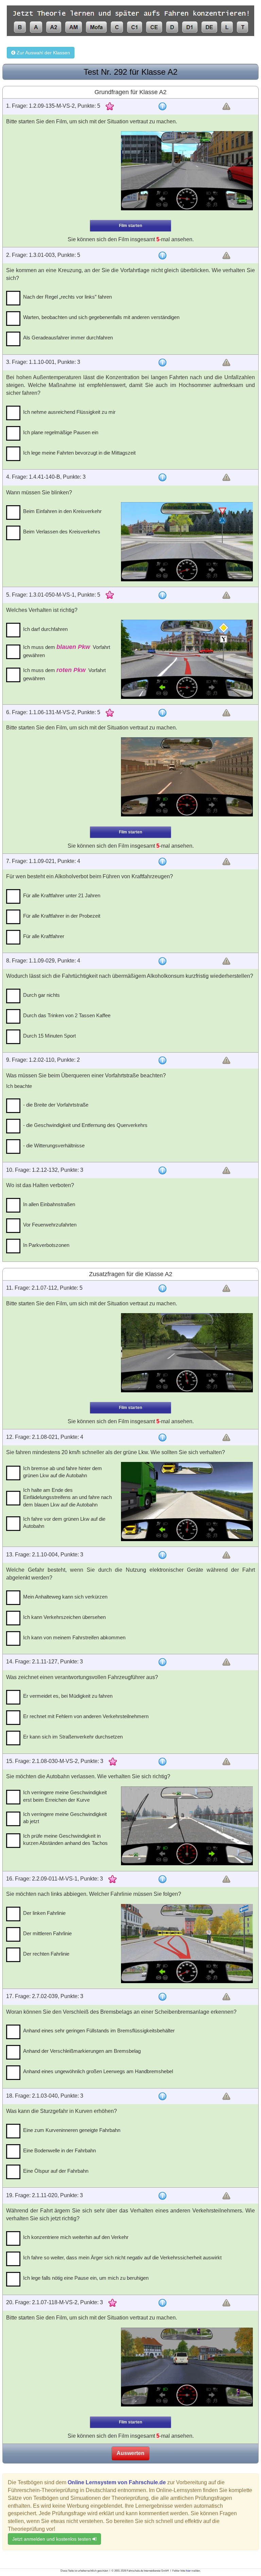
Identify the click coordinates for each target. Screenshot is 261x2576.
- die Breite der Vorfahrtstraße (56, 1105)
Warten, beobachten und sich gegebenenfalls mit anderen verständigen (101, 317)
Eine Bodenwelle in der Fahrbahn (59, 2150)
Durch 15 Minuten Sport (49, 1036)
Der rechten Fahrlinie (46, 1954)
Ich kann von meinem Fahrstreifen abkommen (74, 1637)
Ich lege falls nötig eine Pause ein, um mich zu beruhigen (86, 2278)
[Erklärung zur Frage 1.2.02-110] (162, 1060)
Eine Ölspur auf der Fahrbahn (56, 2171)
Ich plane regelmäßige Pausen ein (61, 432)
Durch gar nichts (41, 995)
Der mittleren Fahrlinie (47, 1933)
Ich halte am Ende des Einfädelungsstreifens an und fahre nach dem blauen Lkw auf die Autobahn (67, 1497)
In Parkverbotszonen (46, 1245)
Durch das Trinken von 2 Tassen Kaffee (67, 1015)
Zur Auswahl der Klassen (43, 53)
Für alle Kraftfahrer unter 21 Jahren (62, 895)
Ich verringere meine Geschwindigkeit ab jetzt (65, 1818)
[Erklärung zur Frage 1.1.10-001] (162, 363)
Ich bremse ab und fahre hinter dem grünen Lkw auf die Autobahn (63, 1472)
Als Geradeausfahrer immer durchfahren (68, 338)
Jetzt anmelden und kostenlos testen (52, 2539)
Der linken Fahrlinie (44, 1913)
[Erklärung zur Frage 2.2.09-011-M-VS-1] (162, 1879)
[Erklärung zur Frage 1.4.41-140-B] (162, 477)
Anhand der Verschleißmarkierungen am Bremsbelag (82, 2051)
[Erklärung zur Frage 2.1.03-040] (162, 2096)
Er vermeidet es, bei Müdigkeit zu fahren (68, 1696)
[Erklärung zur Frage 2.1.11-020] (162, 2196)
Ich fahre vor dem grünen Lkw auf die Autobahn (64, 1522)
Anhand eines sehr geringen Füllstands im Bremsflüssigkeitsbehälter (99, 2031)
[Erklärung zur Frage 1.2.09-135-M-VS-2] (162, 106)
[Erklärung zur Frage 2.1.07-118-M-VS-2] (162, 2303)
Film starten (130, 226)
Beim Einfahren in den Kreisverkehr (62, 511)
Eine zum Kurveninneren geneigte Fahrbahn (72, 2130)
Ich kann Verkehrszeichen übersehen (64, 1617)
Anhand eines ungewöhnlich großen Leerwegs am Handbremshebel (98, 2071)
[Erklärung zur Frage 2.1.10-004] (162, 1555)
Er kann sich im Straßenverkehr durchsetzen (73, 1737)
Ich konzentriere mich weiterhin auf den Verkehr (76, 2237)
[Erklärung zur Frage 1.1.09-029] (162, 961)
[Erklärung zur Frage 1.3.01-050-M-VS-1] (162, 595)
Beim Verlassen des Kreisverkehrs (62, 532)
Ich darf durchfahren (45, 629)
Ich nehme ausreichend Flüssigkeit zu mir (69, 412)
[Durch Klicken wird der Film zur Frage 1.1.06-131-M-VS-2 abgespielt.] (187, 777)
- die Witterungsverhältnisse (54, 1145)
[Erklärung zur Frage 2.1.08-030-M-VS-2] (162, 1762)
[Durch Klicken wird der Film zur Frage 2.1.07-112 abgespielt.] (187, 1353)
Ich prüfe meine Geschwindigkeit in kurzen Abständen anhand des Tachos (65, 1839)
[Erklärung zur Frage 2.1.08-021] (162, 1437)
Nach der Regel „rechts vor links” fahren (67, 297)
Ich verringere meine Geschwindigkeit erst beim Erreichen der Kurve (65, 1796)
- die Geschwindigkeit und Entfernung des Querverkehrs (85, 1125)
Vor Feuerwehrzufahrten (50, 1225)
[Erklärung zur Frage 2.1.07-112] (162, 1288)
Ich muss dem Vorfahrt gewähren (67, 651)
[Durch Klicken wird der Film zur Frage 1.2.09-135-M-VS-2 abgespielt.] (187, 171)
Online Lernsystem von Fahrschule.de (117, 2482)
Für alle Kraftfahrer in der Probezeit (62, 916)
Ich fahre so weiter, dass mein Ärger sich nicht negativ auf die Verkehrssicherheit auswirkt (122, 2257)
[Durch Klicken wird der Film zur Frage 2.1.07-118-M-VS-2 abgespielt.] (187, 2367)
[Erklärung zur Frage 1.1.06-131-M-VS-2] (162, 713)
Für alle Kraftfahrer (44, 936)
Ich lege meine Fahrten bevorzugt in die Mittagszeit (79, 453)
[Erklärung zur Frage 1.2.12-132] (162, 1170)
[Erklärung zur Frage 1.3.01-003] (162, 255)
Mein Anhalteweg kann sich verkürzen (65, 1597)
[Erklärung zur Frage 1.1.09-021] (162, 862)
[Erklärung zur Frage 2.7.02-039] (162, 1997)
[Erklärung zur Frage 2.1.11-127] (162, 1662)
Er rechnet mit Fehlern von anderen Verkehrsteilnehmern (86, 1716)
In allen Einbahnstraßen (49, 1204)
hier (188, 2571)
